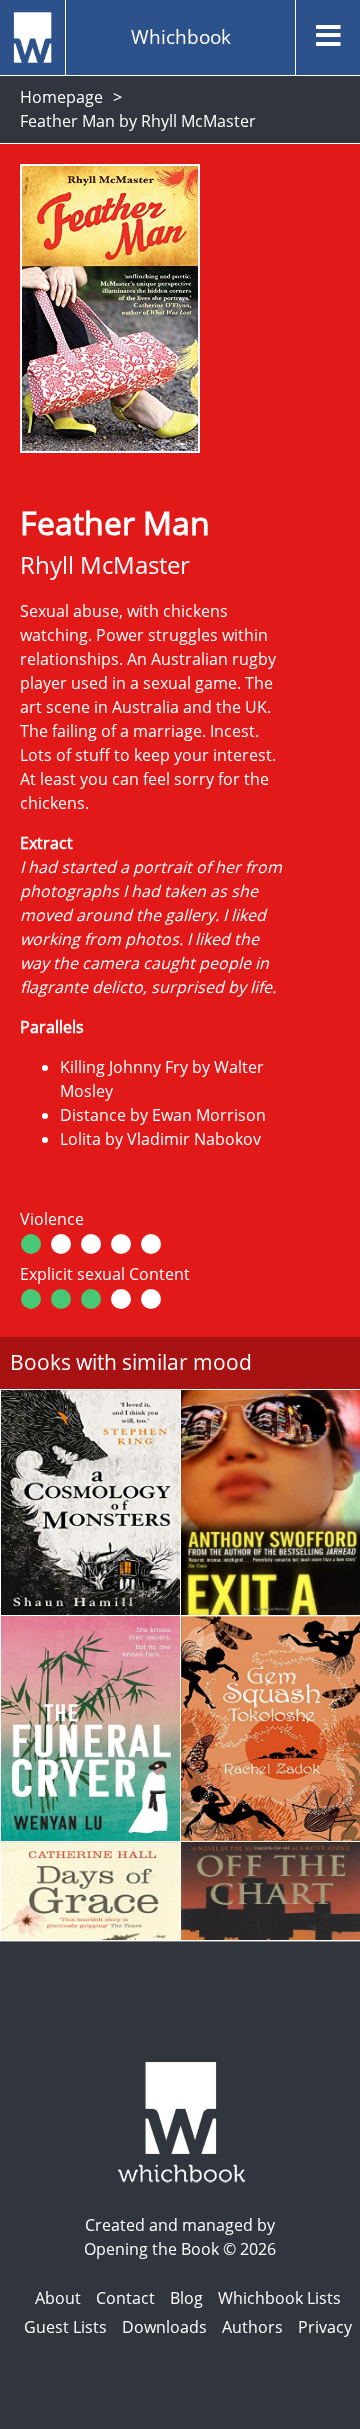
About (58, 2298)
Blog (186, 2298)
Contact (125, 2298)
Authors (252, 2327)
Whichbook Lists (279, 2298)
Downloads (164, 2327)
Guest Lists (65, 2327)
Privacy (325, 2327)
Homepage (61, 97)
